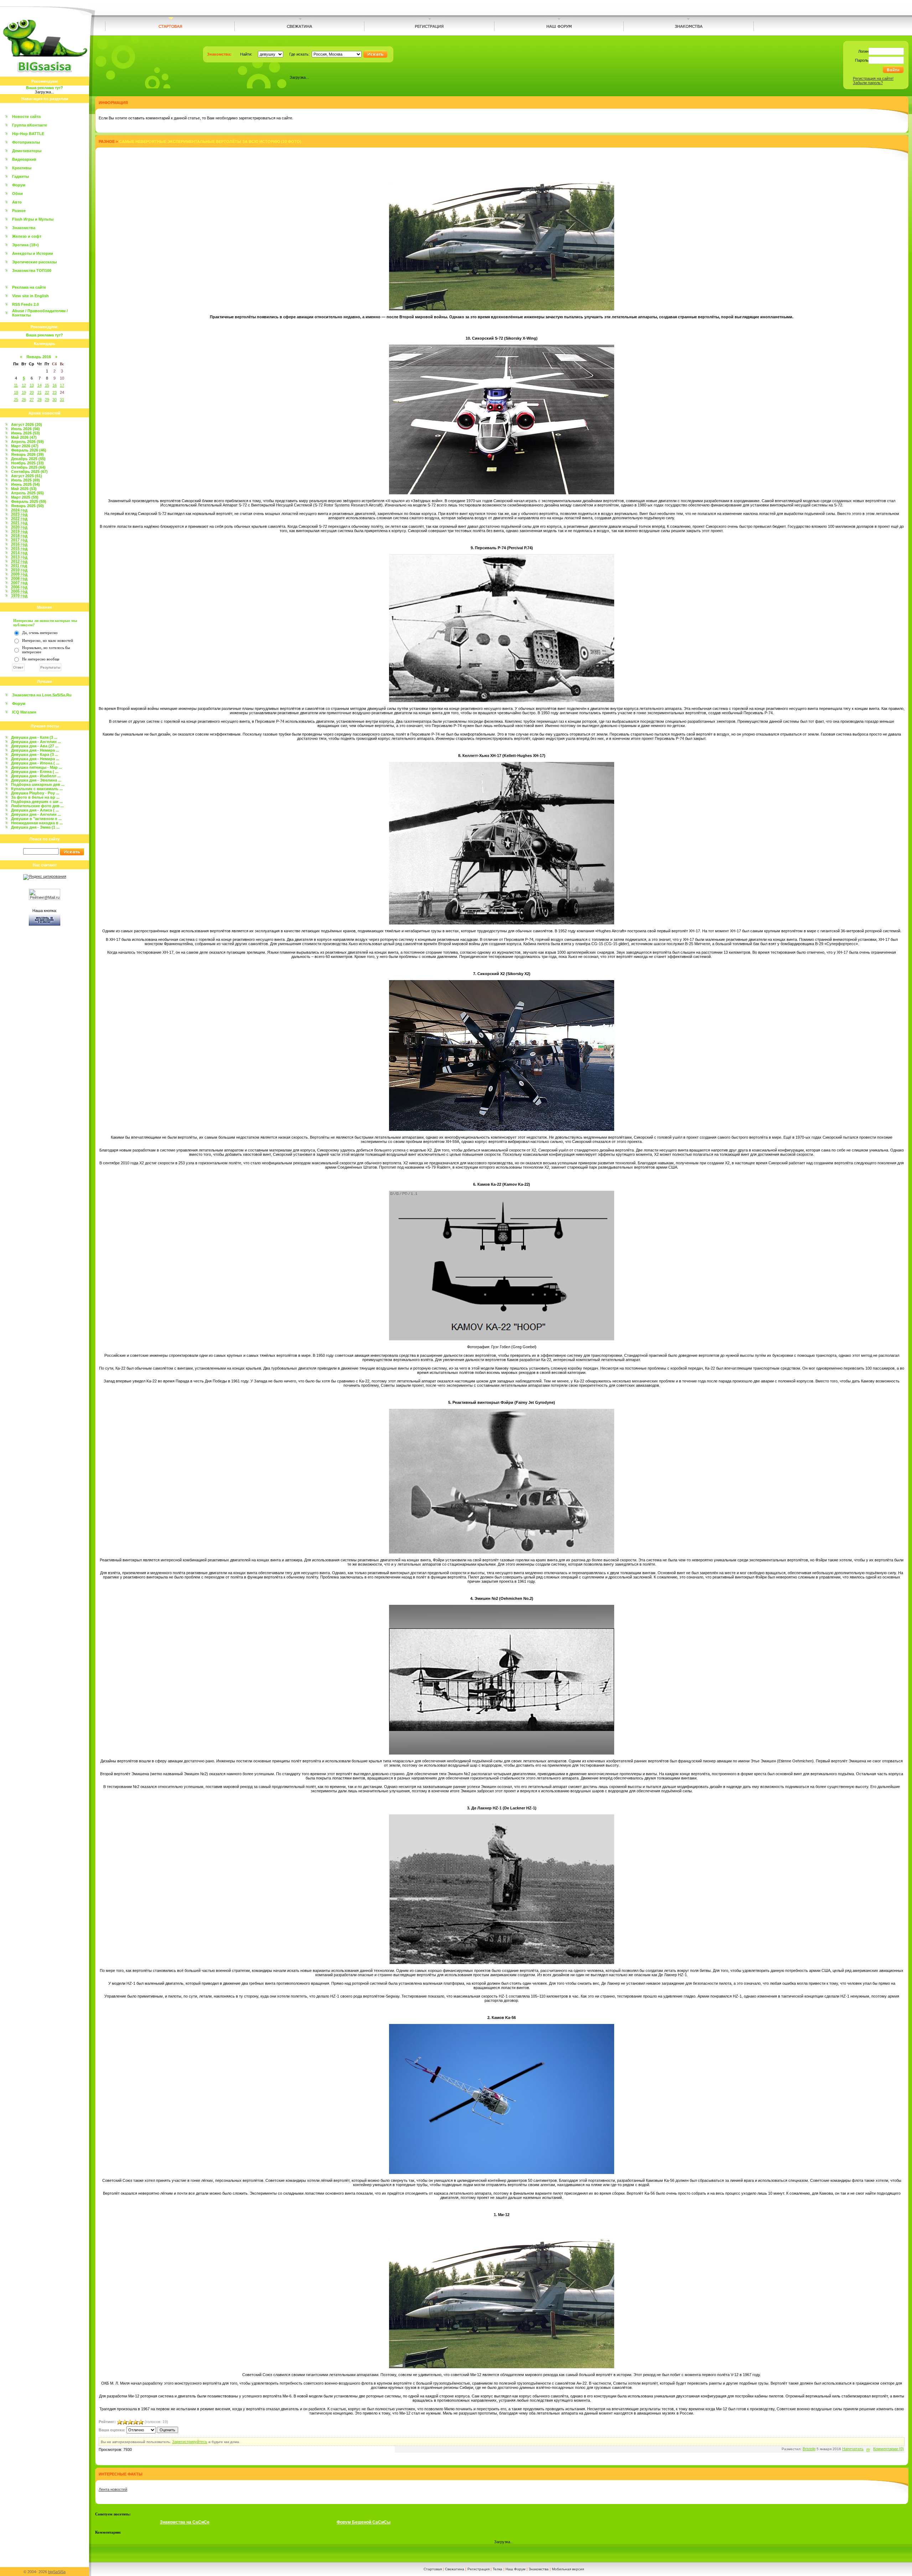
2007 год (19, 583)
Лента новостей (113, 2489)
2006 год (19, 587)
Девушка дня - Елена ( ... (35, 772)
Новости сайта (26, 117)
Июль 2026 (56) (25, 429)
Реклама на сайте (29, 287)
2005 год (19, 591)
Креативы (22, 168)
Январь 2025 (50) (27, 506)
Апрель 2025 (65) (27, 493)
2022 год (19, 519)
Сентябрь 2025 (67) (29, 472)
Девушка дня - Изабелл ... (36, 776)
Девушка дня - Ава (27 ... (35, 746)
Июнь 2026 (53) (25, 433)
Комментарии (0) (888, 2449)
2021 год (19, 523)
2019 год (19, 531)
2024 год (19, 510)
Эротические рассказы (34, 262)
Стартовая (433, 2569)
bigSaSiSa (57, 2572)
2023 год (19, 514)
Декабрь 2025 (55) (28, 459)
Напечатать (853, 2449)
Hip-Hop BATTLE (28, 134)
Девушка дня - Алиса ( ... (35, 810)
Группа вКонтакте (30, 125)
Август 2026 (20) (27, 424)
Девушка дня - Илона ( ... (35, 763)
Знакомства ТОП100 (32, 271)
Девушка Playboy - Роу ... (35, 793)
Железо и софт (27, 236)
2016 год (19, 544)
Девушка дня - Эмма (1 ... (35, 827)
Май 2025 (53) (24, 489)
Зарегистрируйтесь (190, 2442)
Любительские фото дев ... (37, 806)
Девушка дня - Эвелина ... (36, 780)
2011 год (19, 566)
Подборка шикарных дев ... (38, 784)
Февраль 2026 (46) (29, 450)
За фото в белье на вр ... (35, 797)
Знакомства (24, 228)
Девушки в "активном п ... (36, 819)
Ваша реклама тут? (45, 88)
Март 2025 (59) (25, 497)
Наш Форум (515, 2569)
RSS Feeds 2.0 (25, 304)
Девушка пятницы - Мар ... (37, 767)
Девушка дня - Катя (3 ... (34, 737)
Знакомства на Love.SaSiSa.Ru (42, 695)
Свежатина (455, 2569)
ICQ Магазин (24, 712)
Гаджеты (20, 176)
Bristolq (809, 2449)
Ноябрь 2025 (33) (27, 463)
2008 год (19, 578)
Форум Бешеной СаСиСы (364, 2522)
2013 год (19, 557)
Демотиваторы (27, 151)
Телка (498, 2569)
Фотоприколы (26, 142)
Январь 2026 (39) (27, 454)
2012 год (19, 561)
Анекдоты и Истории (33, 253)
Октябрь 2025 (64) (28, 467)
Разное (19, 211)
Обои (17, 194)
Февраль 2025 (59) (29, 501)
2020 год (19, 527)
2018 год (19, 536)
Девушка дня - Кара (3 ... (35, 754)
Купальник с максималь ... (37, 789)
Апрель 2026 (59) (27, 442)
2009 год (19, 574)
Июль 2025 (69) (25, 480)
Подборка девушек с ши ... (37, 802)
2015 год (19, 548)
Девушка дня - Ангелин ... (36, 742)
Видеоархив (24, 159)
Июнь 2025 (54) (25, 484)
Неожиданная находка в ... (37, 823)
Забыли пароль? (868, 83)
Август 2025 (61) (27, 476)
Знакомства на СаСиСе (185, 2522)
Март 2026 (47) (25, 446)
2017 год (19, 540)
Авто (17, 202)
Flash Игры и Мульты (33, 219)
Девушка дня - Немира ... (35, 750)
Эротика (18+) (25, 245)
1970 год (19, 596)
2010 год (19, 570)
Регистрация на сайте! (873, 78)
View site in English (30, 296)
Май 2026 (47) (24, 437)
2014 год (19, 553)
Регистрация (478, 2569)
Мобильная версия (568, 2569)
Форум (19, 185)
